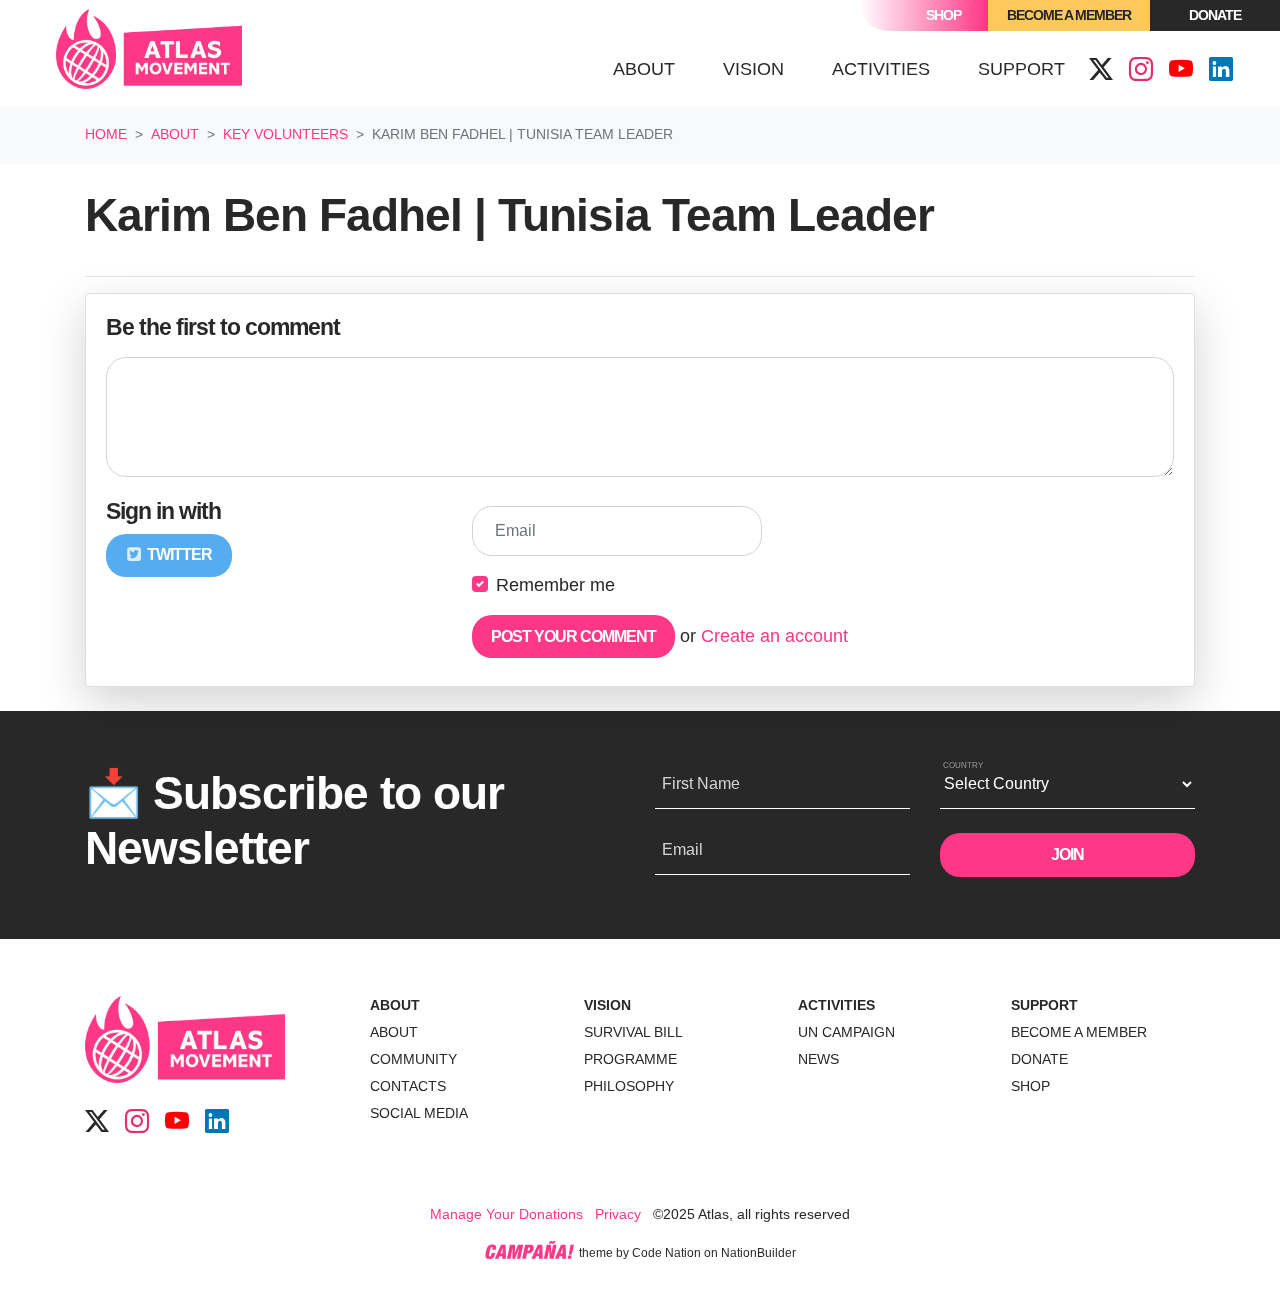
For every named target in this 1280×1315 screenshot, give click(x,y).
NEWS (818, 1059)
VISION (607, 1005)
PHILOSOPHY (629, 1086)
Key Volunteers (285, 134)
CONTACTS (408, 1086)
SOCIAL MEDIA (419, 1113)
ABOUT (395, 1005)
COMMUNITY (413, 1059)
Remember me (555, 585)
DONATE (1039, 1059)
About (175, 134)
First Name (701, 783)
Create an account (774, 636)
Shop (943, 15)
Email (515, 530)
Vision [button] (753, 69)
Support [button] (1021, 69)
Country (963, 765)
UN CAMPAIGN (846, 1032)
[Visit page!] (1101, 70)
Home (106, 134)
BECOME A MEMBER (1079, 1032)
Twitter (178, 554)
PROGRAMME (630, 1059)
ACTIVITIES (836, 1005)
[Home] (149, 53)
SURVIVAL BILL (633, 1032)
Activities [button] (881, 69)
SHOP (1030, 1086)
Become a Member (1069, 15)
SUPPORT (1044, 1005)
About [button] (644, 69)
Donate (1215, 15)
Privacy (618, 1214)
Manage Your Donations (506, 1214)
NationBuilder (758, 1253)
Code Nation (666, 1253)
